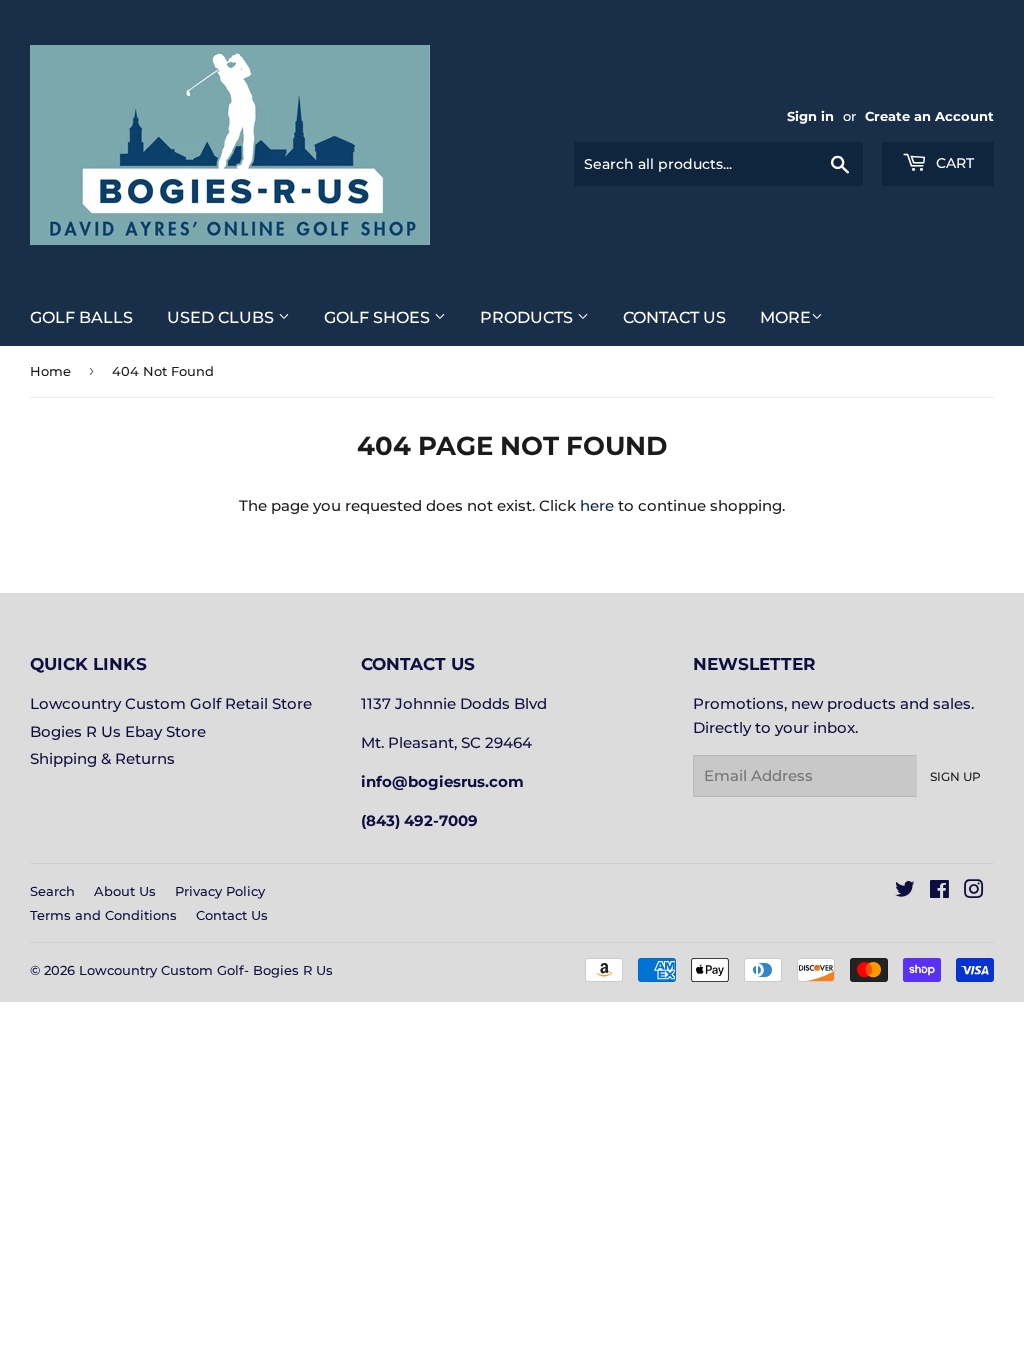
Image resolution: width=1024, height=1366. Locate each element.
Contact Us (674, 317)
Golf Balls (81, 317)
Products (528, 317)
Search (52, 891)
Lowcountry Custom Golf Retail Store (171, 703)
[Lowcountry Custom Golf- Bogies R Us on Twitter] (905, 891)
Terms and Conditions (103, 915)
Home (50, 371)
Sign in (810, 116)
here (597, 505)
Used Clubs (222, 317)
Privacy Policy (220, 891)
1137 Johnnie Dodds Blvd (454, 703)
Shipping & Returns (102, 758)
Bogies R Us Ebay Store (118, 731)
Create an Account (929, 116)
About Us (125, 891)
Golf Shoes (379, 317)
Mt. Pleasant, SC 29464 (446, 742)
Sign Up (955, 776)
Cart (953, 163)
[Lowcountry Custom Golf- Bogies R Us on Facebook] (939, 891)
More (785, 317)
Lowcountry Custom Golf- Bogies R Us (206, 970)
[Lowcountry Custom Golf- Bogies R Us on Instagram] (974, 891)
